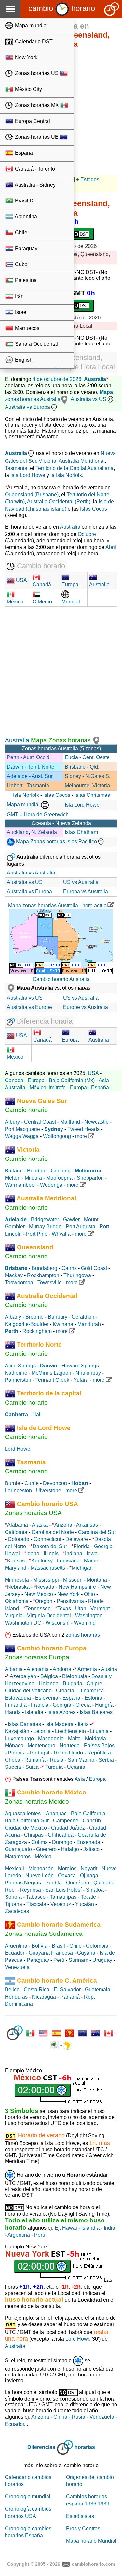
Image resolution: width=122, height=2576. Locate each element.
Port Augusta (81, 1227)
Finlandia (16, 1705)
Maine (91, 1561)
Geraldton (83, 1317)
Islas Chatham (81, 832)
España (23, 153)
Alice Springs (20, 1366)
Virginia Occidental (49, 1616)
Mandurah (89, 1324)
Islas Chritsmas (92, 795)
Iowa (92, 1553)
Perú (59, 1960)
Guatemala (98, 1990)
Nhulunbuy (88, 1373)
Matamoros (18, 1856)
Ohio (89, 1594)
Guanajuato (18, 1849)
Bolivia (40, 1946)
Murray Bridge (45, 1227)
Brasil (58, 1946)
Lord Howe (18, 1449)
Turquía (54, 1767)
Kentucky (42, 1561)
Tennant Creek (52, 1380)
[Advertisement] (61, 673)
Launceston (18, 1490)
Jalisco (91, 1849)
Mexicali (14, 1868)
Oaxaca (67, 1876)
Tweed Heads (83, 1129)
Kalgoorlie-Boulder (27, 1324)
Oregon (44, 1601)
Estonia (93, 1698)
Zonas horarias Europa (37, 1657)
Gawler (71, 1219)
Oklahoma (17, 1601)
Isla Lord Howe (28, 475)
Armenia (87, 1669)
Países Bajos (99, 1746)
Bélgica (49, 1676)
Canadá (14, 1080)
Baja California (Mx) (72, 1080)
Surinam (78, 1960)
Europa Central (32, 121)
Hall (37, 1414)
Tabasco (36, 1897)
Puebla (54, 1883)
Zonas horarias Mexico (37, 1801)
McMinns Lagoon (51, 1373)
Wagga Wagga (22, 1136)
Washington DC (23, 1623)
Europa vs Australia (86, 892)
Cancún (92, 1821)
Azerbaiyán (23, 1676)
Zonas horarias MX (37, 105)
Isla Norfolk (26, 795)
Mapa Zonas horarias (61, 740)
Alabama (18, 1525)
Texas (64, 1608)
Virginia (14, 1616)
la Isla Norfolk (66, 475)
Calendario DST (33, 41)
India (109, 2228)
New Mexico (39, 1594)
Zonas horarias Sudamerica (44, 1934)
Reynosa (31, 1890)
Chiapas (34, 1835)
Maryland (16, 1568)
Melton (13, 1178)
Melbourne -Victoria (87, 786)
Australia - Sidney (35, 185)
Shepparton (90, 1178)
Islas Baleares (96, 1712)
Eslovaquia (18, 1698)
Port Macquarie (22, 1129)
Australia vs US (88, 399)
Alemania (38, 1669)
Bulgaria (73, 1683)
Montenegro (41, 1746)
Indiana (74, 1553)
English (23, 360)
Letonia (42, 1731)
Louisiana (68, 1561)
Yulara (81, 1380)
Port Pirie (37, 1234)
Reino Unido (68, 1753)
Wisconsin (58, 1623)
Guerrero (46, 1849)
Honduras (16, 1997)
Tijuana (14, 1904)
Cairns (69, 1268)
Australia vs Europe (29, 1007)
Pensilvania (70, 1601)
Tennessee (38, 1608)
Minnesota (17, 1580)
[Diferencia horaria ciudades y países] (15, 2033)
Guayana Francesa (51, 1953)
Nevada (45, 1587)
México (43, 1856)
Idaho (33, 1553)
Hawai (12, 1553)
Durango (62, 1842)
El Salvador (67, 1990)
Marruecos (27, 328)
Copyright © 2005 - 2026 (34, 2564)
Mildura (33, 1178)
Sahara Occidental (36, 344)
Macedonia (51, 1738)
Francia (40, 1705)
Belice (12, 1990)
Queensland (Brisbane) (32, 494)
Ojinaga (89, 1876)
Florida (82, 1546)
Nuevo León (40, 1876)
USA (21, 580)
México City (28, 89)
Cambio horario (26, 1110)
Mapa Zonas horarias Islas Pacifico (56, 841)
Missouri (73, 1580)
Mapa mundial (31, 26)
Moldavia (95, 1738)
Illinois (51, 1553)
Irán (19, 296)
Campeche (66, 1821)
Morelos (67, 1868)
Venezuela (17, 1967)
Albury (12, 1122)
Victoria (47, 461)
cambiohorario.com (93, 2564)
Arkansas (87, 1525)
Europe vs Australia (86, 1007)
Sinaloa (95, 1890)
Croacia (65, 1691)
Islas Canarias (24, 1724)
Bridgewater (45, 1219)
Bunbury (58, 1317)
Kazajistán (17, 1731)
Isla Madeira (59, 1724)
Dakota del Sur (50, 1546)
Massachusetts (48, 1568)
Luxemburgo (19, 1738)
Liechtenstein (70, 1731)
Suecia (13, 1767)
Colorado (19, 1539)
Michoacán (41, 1868)
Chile (20, 233)
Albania (14, 1669)
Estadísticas (80, 2516)
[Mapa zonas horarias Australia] (95, 740)
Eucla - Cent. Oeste (87, 757)
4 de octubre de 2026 (57, 379)
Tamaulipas (63, 1897)
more (82, 1136)
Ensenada (88, 1842)
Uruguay (102, 1960)
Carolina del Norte (52, 1532)
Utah (81, 1608)
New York (26, 57)
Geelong (61, 1171)
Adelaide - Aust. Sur (30, 776)
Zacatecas (17, 1911)
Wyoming (85, 1623)
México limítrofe (48, 1087)
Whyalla (61, 1234)
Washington (89, 1616)
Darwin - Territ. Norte (31, 767)
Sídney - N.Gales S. (88, 776)
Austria (109, 1669)
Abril (111, 547)
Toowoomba (19, 1282)
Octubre (87, 534)
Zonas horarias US (37, 73)
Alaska (40, 1525)
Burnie (13, 1483)
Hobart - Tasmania (28, 786)
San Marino (81, 1760)
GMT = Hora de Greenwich (38, 815)
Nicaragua (44, 1997)
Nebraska (18, 1587)
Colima (40, 1842)
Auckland (18, 832)
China (60, 2417)
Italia (83, 1724)
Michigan (82, 1568)
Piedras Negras (23, 1883)
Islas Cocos (94, 509)
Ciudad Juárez (68, 1828)
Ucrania (76, 1767)
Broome (34, 1317)
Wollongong (57, 1136)
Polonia (17, 1753)
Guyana (86, 1953)
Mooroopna (59, 1178)
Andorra (62, 1669)
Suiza (32, 1767)
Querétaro (78, 1883)
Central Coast (40, 1122)
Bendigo (37, 1171)
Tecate (88, 1897)
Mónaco (14, 1746)
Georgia (103, 1546)
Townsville (50, 1282)
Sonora (13, 1897)
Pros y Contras (83, 2528)
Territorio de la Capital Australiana (75, 468)
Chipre (94, 1683)
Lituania (99, 1731)
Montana (97, 1580)
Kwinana (63, 1324)
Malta (74, 1738)
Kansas (16, 1561)
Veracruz (61, 1904)
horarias (85, 2447)
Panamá (70, 1997)
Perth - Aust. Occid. (29, 757)
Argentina (25, 217)
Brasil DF (25, 201)
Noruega (70, 1746)
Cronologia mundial (28, 2497)
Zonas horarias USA (33, 1513)
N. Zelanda (44, 832)
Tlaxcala (36, 1904)
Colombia (97, 1946)
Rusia (57, 1760)
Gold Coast (94, 1268)
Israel (21, 312)
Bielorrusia (75, 1676)
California (16, 1532)
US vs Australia (81, 882)
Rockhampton (43, 1275)
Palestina (25, 280)
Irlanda (13, 1712)
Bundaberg (44, 1268)
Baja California (88, 1813)
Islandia (34, 1712)
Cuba (21, 264)
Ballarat (14, 1171)
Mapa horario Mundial (91, 2541)
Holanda (49, 1683)
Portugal (40, 1753)
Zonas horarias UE (37, 137)
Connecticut (47, 1539)
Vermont (100, 1608)
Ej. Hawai (66, 2228)
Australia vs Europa (27, 407)
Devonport (55, 1483)
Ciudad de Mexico (26, 1828)
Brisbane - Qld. (82, 767)
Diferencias (41, 2447)
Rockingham (37, 1331)
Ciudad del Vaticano (28, 1691)
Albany (13, 1317)
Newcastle (96, 1122)
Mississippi (46, 1580)
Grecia (83, 1705)
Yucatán (85, 1904)
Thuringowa (77, 1275)
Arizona (63, 1525)
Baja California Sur (27, 1821)
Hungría (104, 1705)
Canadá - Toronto (34, 169)
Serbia (106, 1760)
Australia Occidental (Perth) (59, 502)
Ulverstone (49, 1490)
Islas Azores (61, 1712)
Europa (36, 1080)
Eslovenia (47, 1698)
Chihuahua (61, 1835)
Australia (95, 379)
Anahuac (56, 1813)
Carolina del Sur (97, 1532)
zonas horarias (83, 1635)
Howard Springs (80, 1366)
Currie (32, 1483)
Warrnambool (20, 1185)
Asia (104, 1080)
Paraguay (26, 248)
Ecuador (15, 1953)
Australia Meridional (82, 461)
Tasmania (16, 468)
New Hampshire (77, 1587)
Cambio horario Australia (61, 979)
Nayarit (89, 1868)
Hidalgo (70, 1849)
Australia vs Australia (31, 873)
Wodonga (51, 1185)
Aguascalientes (23, 1813)
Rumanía (35, 1760)
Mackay (14, 1275)
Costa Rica (37, 1990)
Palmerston (18, 1380)
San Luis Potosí (63, 1890)
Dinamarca (91, 1691)
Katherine (16, 1373)
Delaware (77, 1539)
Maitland (70, 1122)
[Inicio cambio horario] (62, 8)
